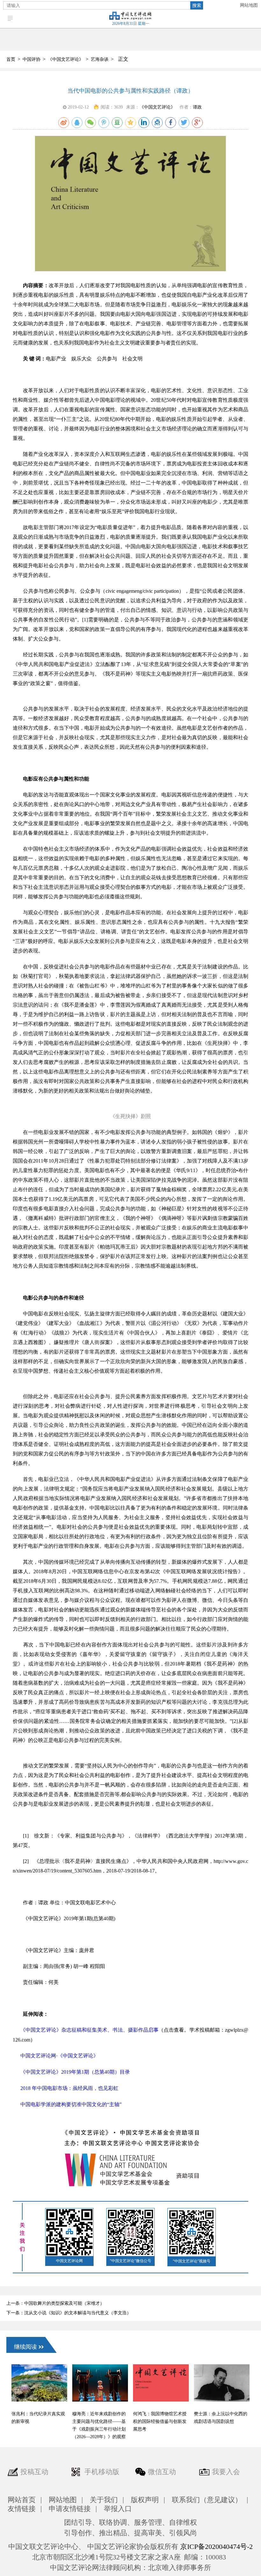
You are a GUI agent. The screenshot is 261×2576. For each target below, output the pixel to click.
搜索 (197, 5)
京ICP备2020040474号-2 (216, 2547)
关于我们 (104, 2500)
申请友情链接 (70, 2509)
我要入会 (226, 2472)
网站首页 (22, 2500)
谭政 (197, 107)
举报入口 (118, 2509)
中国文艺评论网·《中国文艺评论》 (59, 2056)
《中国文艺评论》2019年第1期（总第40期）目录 (75, 2072)
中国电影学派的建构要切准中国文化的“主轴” (71, 2104)
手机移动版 (102, 2472)
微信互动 (162, 2472)
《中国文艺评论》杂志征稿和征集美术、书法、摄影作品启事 (89, 2030)
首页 (11, 59)
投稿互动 (34, 2472)
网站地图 (249, 5)
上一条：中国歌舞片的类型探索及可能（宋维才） (55, 2303)
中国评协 (32, 59)
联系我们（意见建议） (207, 2500)
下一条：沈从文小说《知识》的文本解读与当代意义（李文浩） (69, 2313)
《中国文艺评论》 (66, 59)
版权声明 (145, 2500)
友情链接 (22, 2509)
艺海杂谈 (100, 59)
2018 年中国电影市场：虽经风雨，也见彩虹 (69, 2088)
